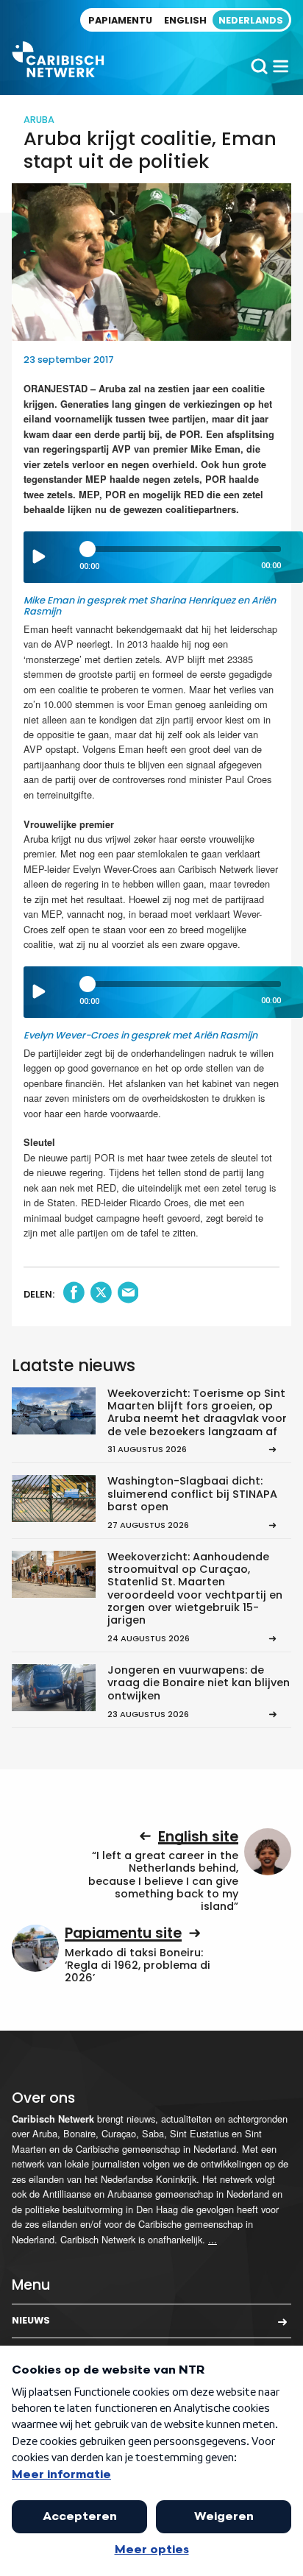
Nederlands (251, 20)
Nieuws (31, 2320)
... (213, 2239)
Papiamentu (120, 20)
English (185, 20)
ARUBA (39, 120)
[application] (163, 557)
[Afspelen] (39, 556)
